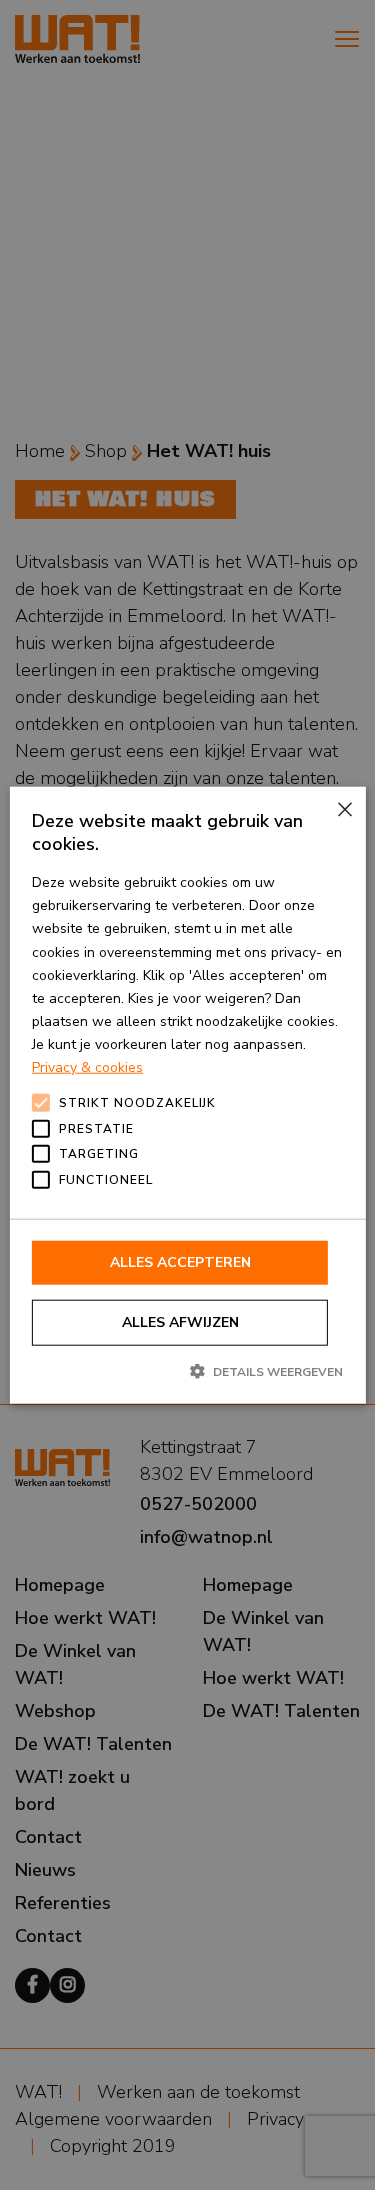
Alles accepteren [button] (180, 1262)
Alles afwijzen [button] (180, 1322)
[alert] (187, 1095)
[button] (187, 1371)
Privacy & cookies (87, 1067)
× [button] (343, 809)
